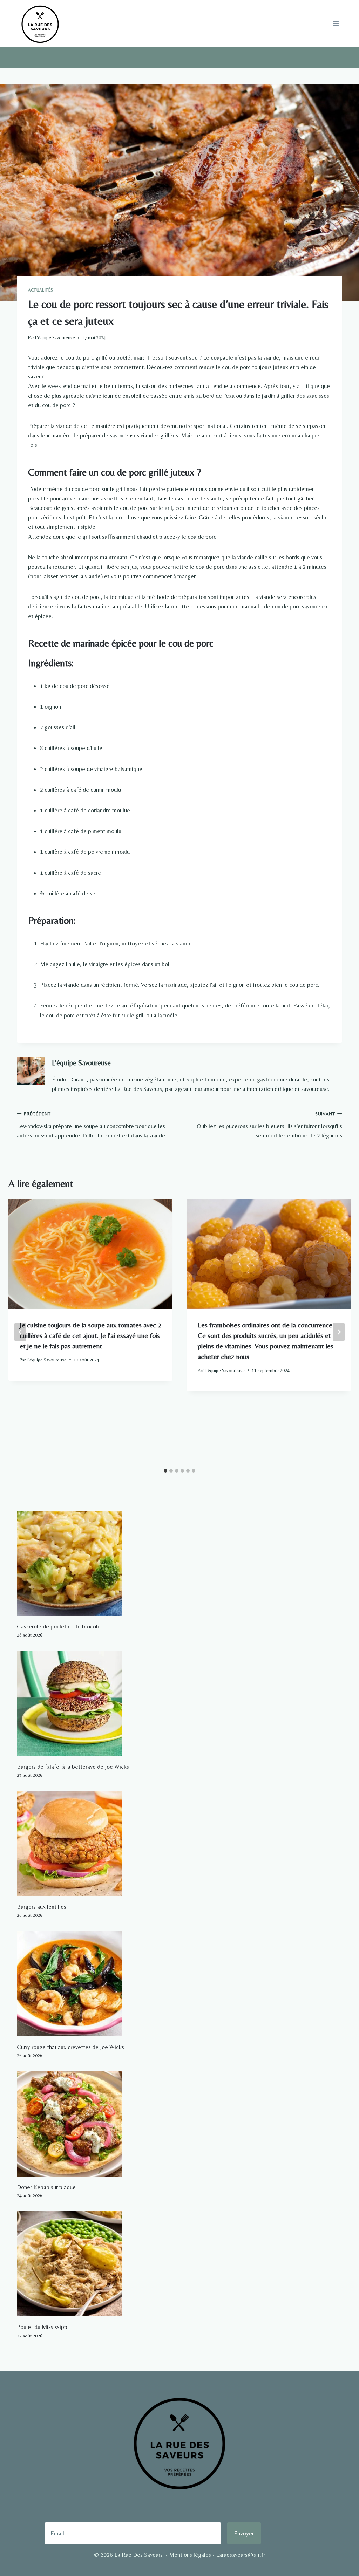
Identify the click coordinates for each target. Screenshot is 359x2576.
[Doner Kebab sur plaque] (179, 2124)
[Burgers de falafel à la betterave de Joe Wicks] (179, 1703)
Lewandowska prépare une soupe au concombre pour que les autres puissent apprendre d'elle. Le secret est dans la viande (91, 1125)
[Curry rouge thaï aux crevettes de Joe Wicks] (179, 1984)
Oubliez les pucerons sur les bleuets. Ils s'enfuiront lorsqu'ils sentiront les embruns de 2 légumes (269, 1125)
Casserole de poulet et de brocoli (58, 1626)
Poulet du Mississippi (43, 2327)
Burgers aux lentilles (42, 1907)
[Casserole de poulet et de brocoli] (179, 1563)
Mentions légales (190, 2555)
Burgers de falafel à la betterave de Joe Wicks (73, 1767)
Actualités (41, 290)
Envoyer (244, 2533)
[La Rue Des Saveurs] (40, 23)
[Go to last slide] (20, 1332)
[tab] (165, 1471)
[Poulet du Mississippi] (179, 2264)
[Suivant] (339, 1332)
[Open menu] (336, 23)
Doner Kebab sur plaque (46, 2187)
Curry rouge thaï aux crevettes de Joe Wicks (70, 2047)
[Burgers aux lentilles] (179, 1844)
